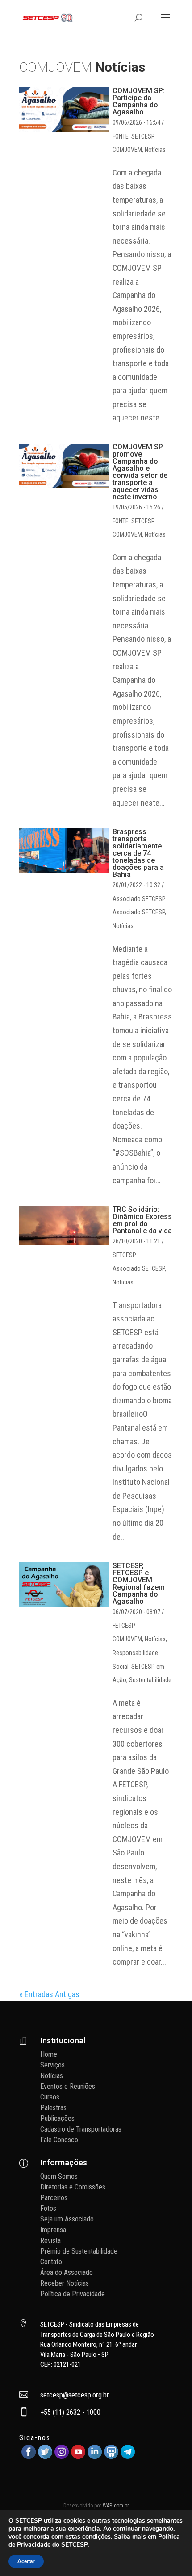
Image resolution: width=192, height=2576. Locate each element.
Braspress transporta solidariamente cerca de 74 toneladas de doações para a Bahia (138, 853)
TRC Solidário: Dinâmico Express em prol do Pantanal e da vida (142, 1220)
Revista (50, 2240)
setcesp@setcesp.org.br (75, 2395)
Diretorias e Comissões (73, 2187)
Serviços (52, 2065)
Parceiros (54, 2198)
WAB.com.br (116, 2506)
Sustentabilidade (150, 1680)
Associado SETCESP (139, 912)
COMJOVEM (127, 150)
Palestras (53, 2108)
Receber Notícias (65, 2283)
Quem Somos (59, 2176)
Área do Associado (67, 2272)
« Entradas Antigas (49, 1994)
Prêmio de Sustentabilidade (79, 2251)
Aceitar (26, 2561)
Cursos (50, 2097)
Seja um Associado (67, 2219)
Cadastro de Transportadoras (81, 2129)
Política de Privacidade (73, 2294)
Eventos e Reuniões (68, 2086)
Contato (51, 2262)
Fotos (48, 2208)
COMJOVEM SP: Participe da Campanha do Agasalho (139, 101)
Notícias (155, 150)
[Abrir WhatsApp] (170, 2554)
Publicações (57, 2118)
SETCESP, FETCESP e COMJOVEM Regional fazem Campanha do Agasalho (139, 1584)
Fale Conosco (59, 2140)
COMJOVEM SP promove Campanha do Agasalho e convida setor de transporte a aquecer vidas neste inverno (140, 472)
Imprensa (53, 2230)
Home (49, 2054)
